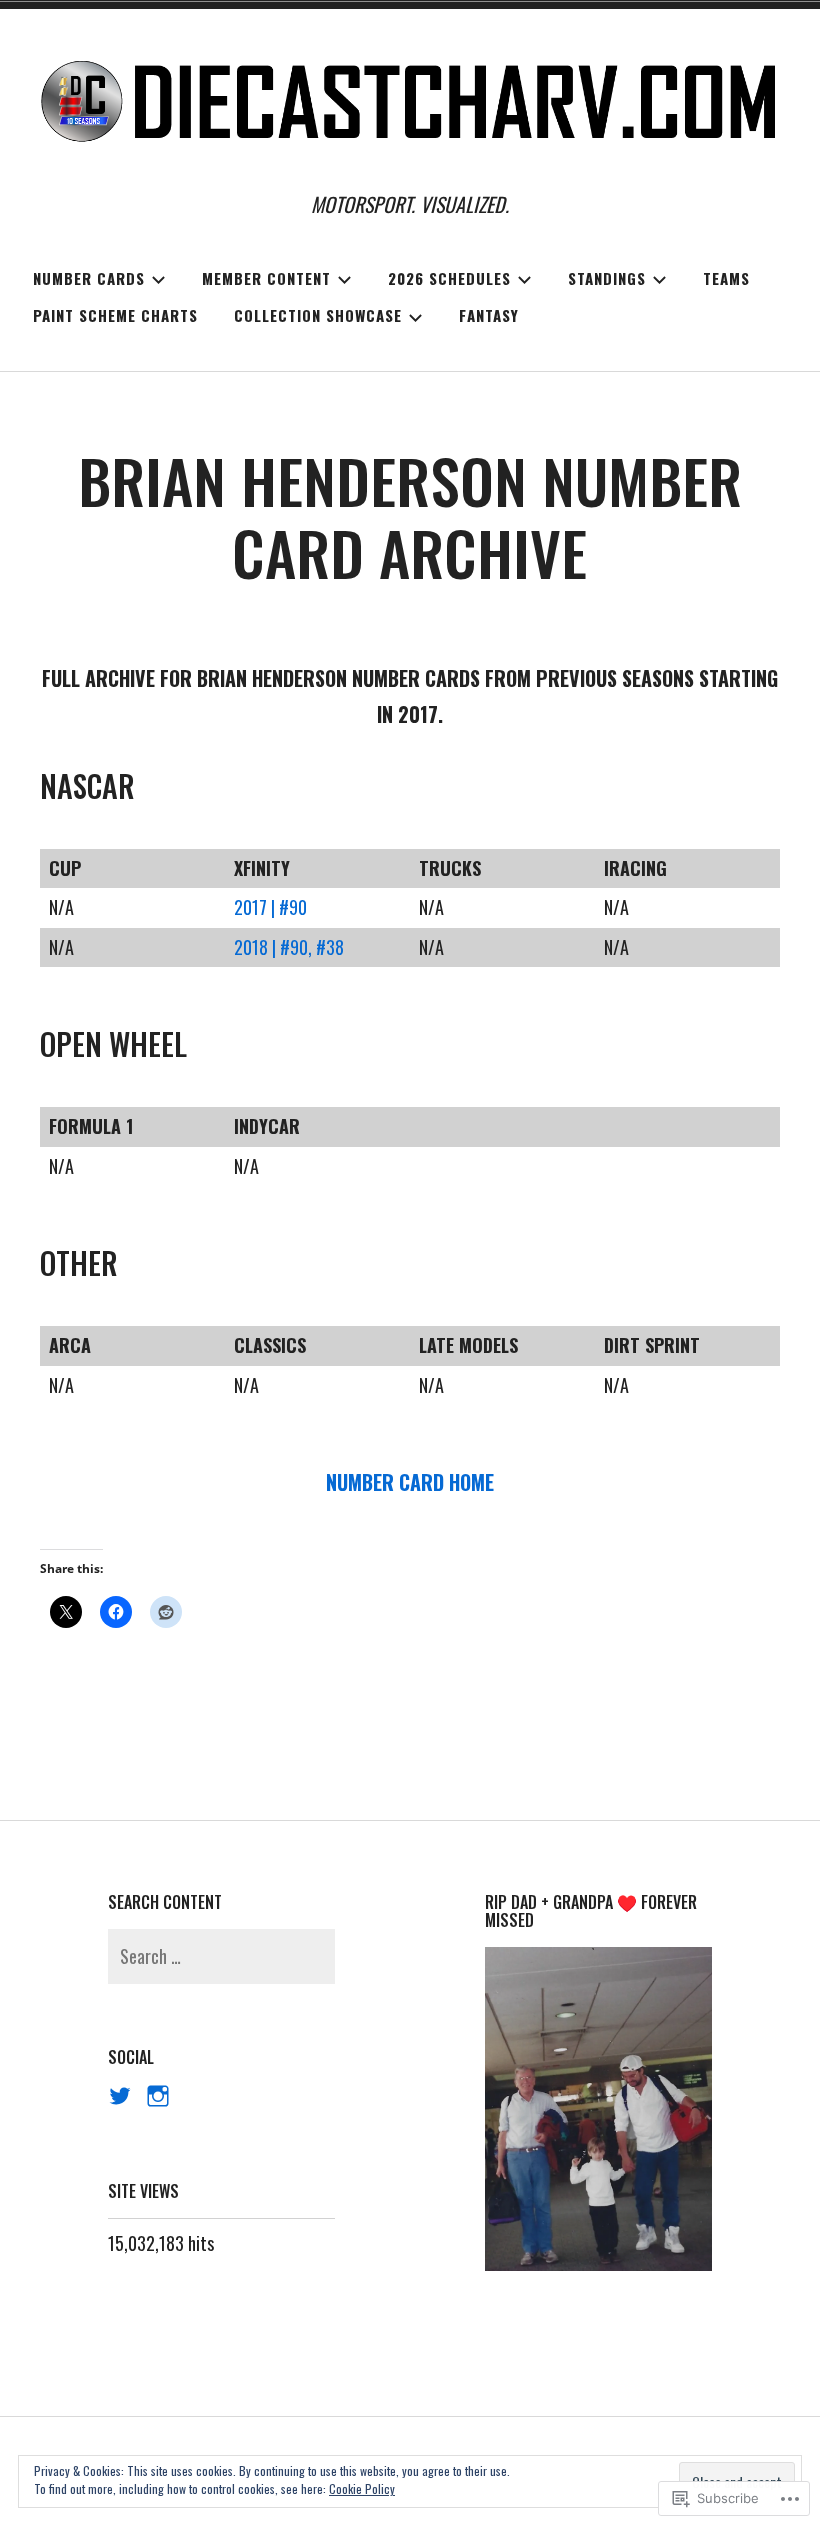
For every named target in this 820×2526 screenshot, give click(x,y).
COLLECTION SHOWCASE (318, 315)
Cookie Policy (362, 2488)
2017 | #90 (270, 907)
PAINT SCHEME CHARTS (115, 315)
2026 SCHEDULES (449, 278)
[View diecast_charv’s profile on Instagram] (158, 2096)
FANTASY (489, 315)
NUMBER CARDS (89, 278)
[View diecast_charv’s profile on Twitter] (120, 2096)
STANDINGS (607, 278)
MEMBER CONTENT (266, 278)
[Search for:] (221, 1956)
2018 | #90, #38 (289, 947)
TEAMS (726, 278)
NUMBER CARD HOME (410, 1482)
